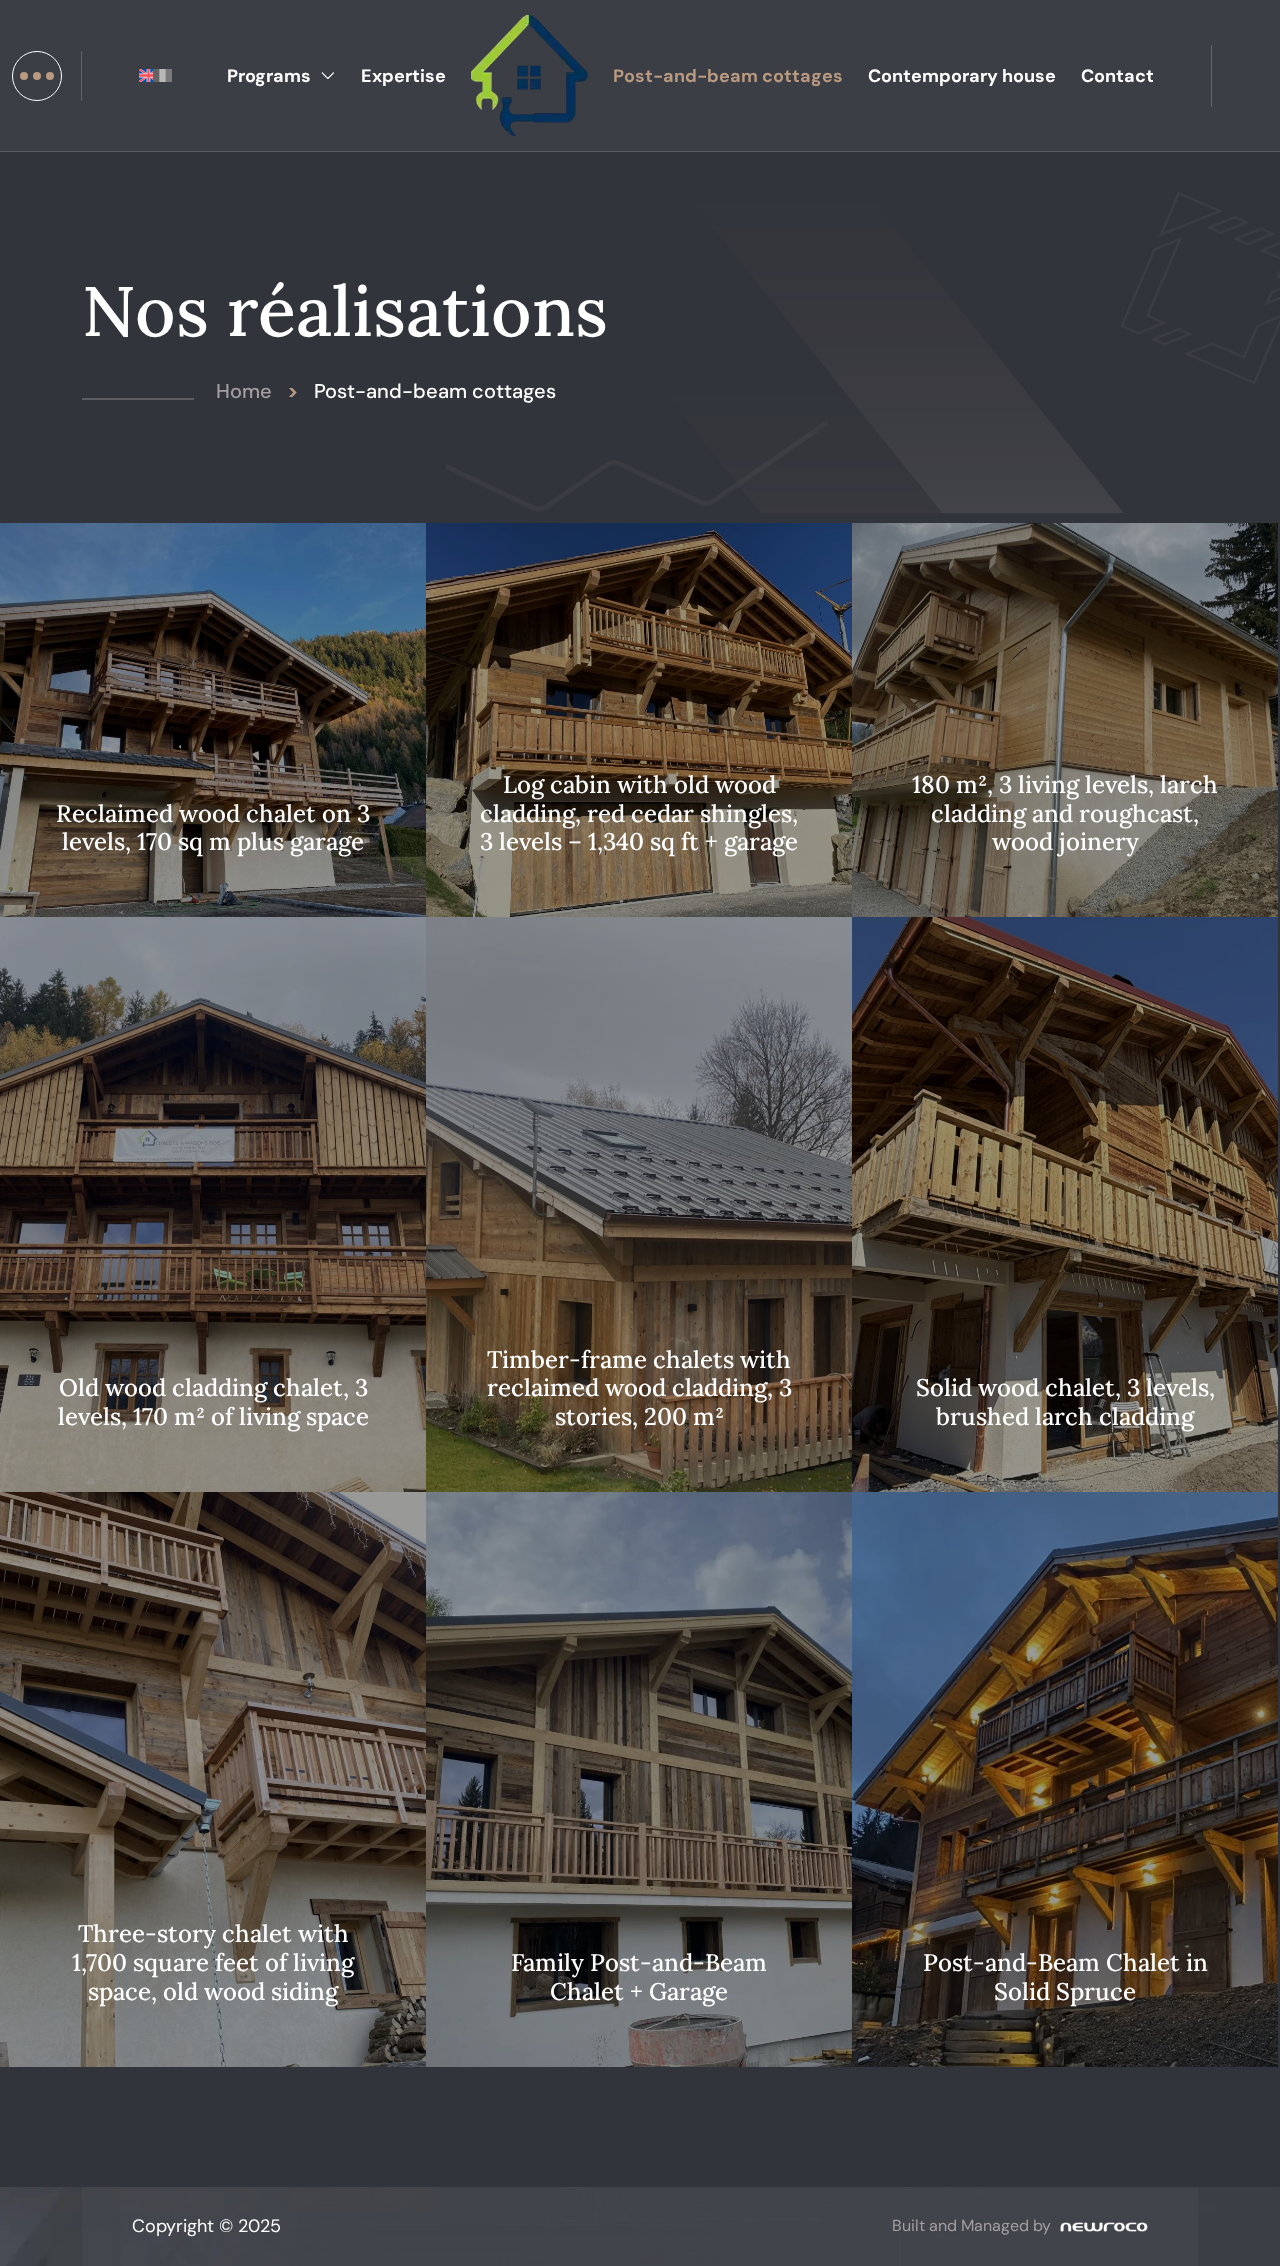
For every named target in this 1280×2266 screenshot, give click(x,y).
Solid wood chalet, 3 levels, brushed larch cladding (1065, 1403)
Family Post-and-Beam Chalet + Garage (639, 1978)
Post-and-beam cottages (728, 76)
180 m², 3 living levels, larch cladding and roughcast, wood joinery (1065, 814)
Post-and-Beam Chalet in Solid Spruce (1065, 1978)
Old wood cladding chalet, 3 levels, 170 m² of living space (213, 1403)
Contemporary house (962, 76)
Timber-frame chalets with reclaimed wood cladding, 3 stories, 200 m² (639, 1389)
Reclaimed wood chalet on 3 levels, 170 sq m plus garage (213, 829)
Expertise (403, 76)
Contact (1117, 76)
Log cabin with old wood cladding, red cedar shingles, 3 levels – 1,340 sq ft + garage (639, 814)
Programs (269, 76)
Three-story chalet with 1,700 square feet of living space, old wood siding (213, 1963)
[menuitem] (148, 76)
